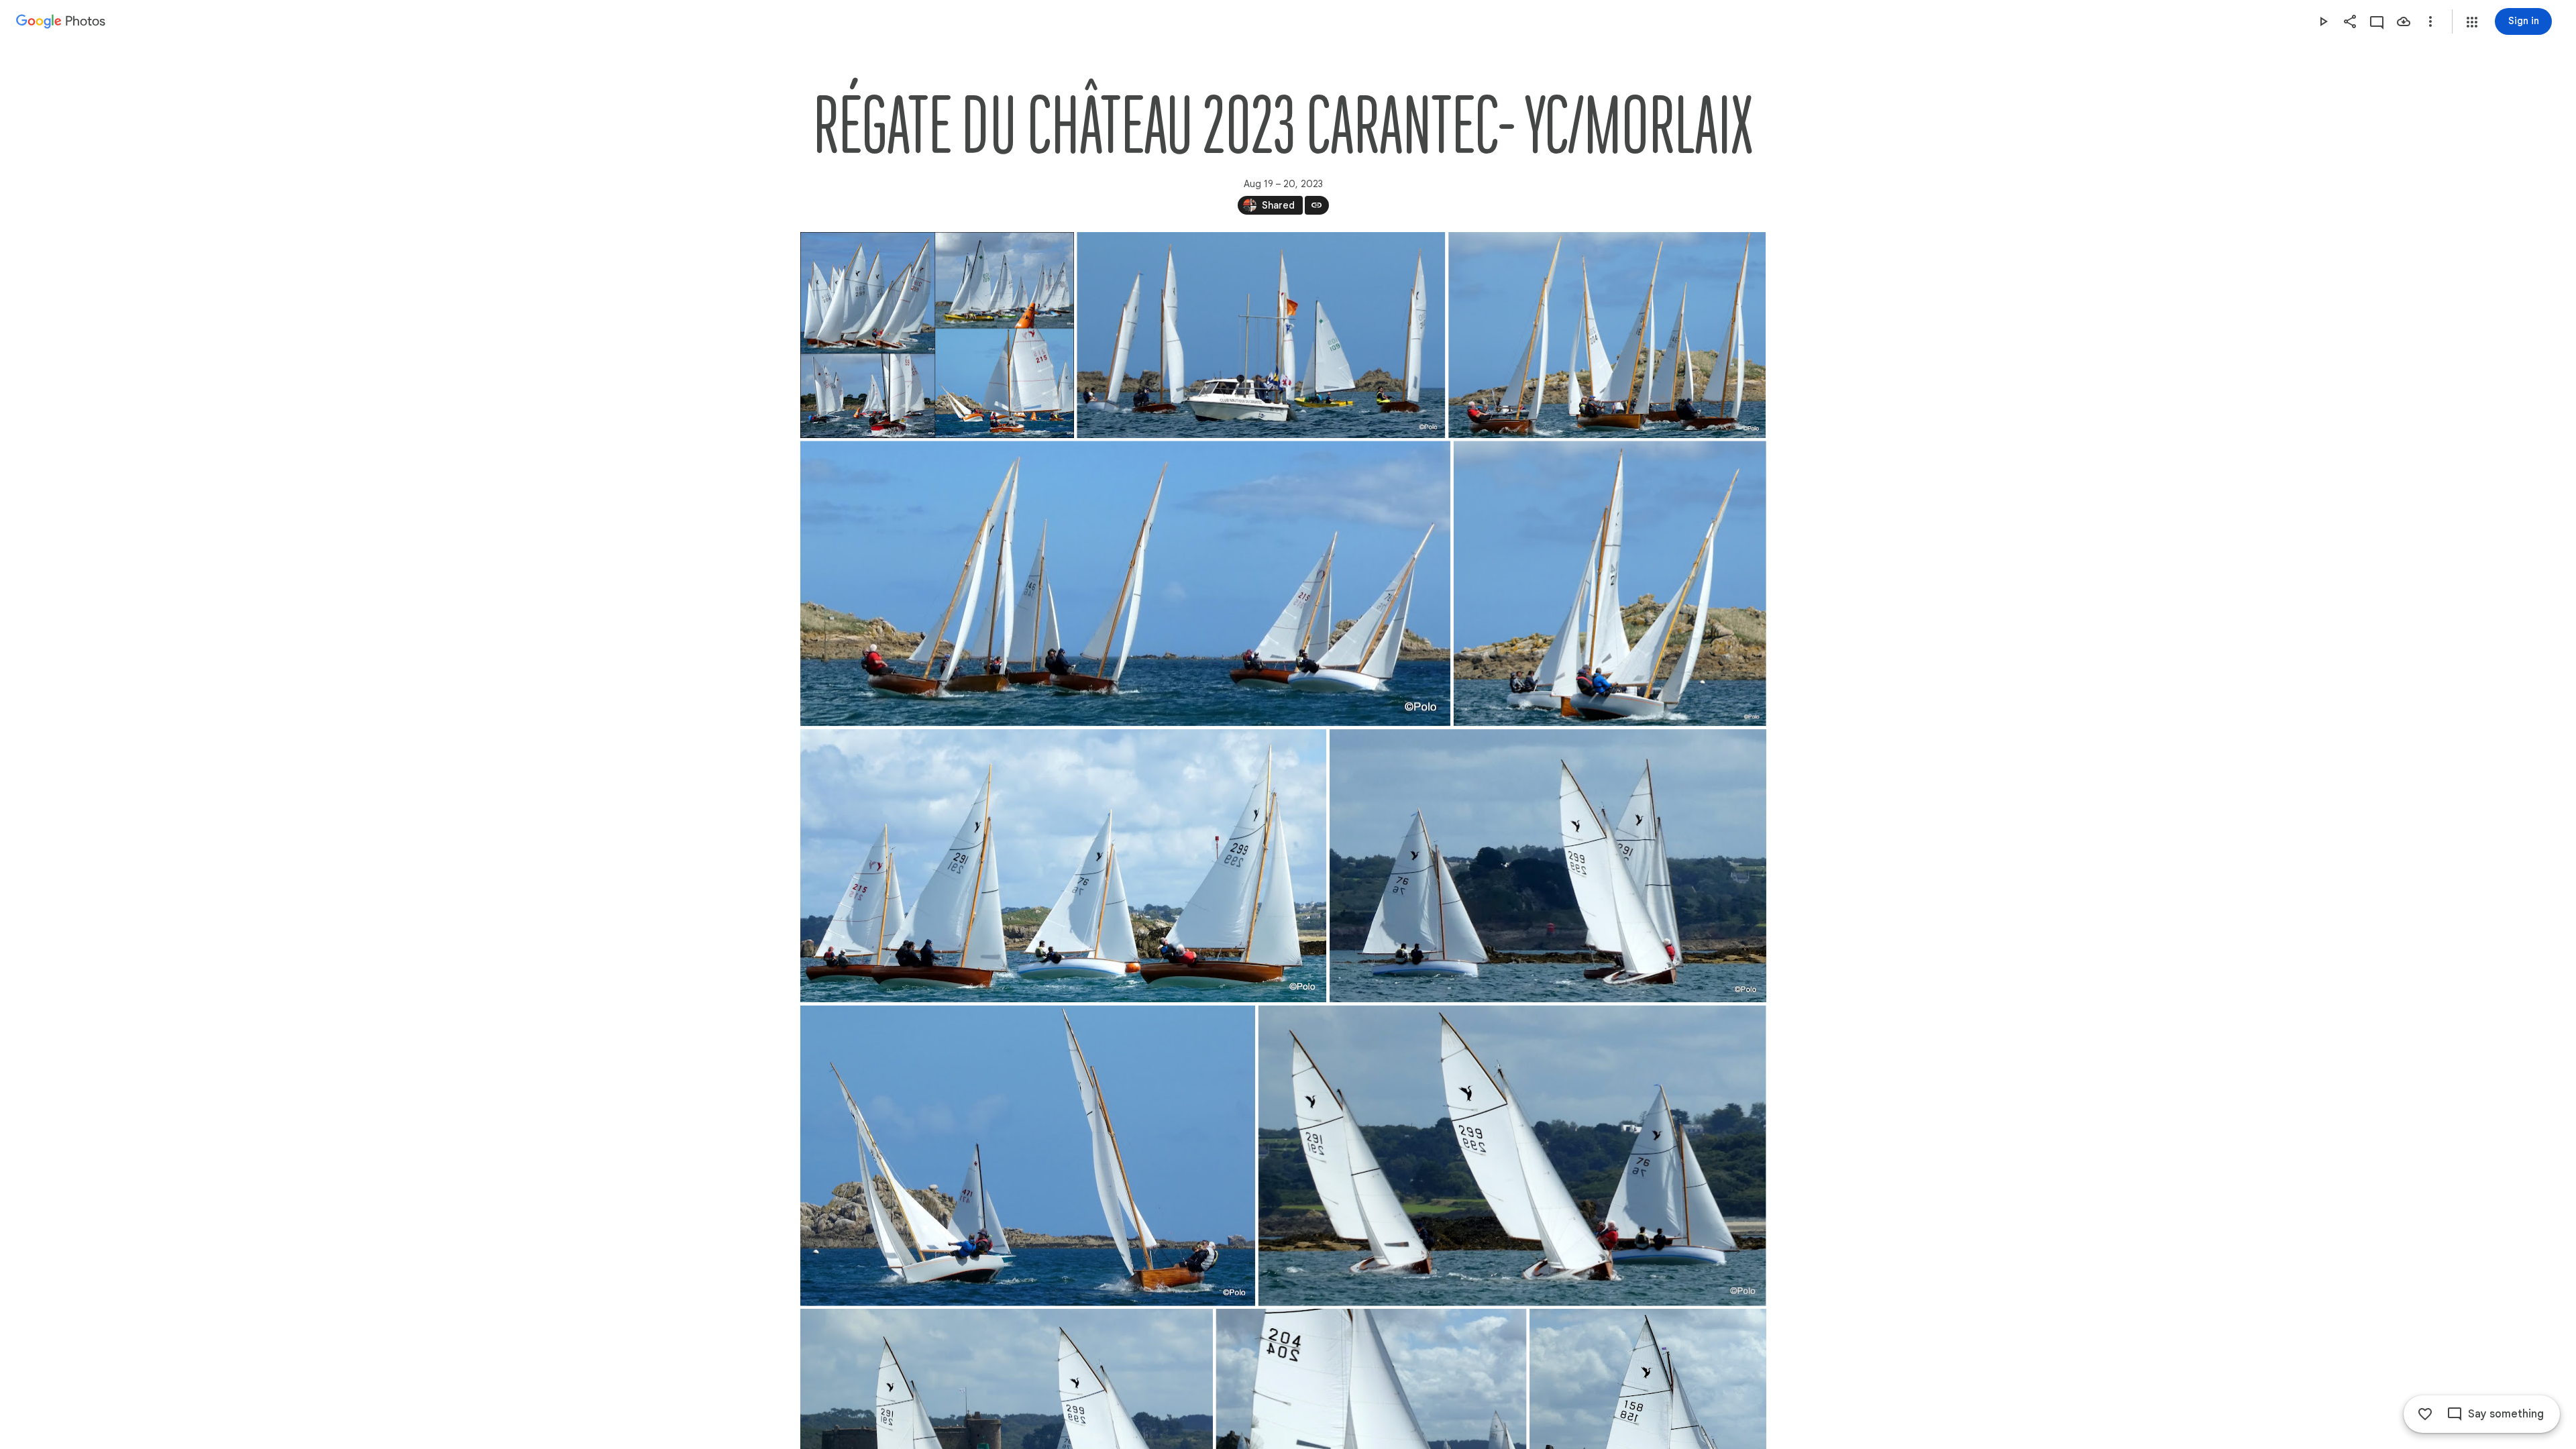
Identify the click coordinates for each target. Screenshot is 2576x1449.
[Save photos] (2404, 21)
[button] (2472, 22)
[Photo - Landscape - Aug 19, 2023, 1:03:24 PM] (1063, 866)
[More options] (2430, 21)
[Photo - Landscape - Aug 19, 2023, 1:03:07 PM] (1125, 583)
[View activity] (2377, 21)
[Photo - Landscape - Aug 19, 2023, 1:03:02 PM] (1607, 335)
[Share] (2350, 21)
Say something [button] (2506, 1414)
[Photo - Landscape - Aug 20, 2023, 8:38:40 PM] (937, 335)
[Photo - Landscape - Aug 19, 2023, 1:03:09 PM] (1609, 583)
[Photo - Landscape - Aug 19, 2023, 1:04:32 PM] (1512, 1156)
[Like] (2425, 1414)
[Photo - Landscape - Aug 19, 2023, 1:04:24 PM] (1028, 1156)
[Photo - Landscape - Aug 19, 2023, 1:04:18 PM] (1547, 866)
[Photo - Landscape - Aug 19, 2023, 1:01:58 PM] (1261, 335)
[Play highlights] (2323, 21)
